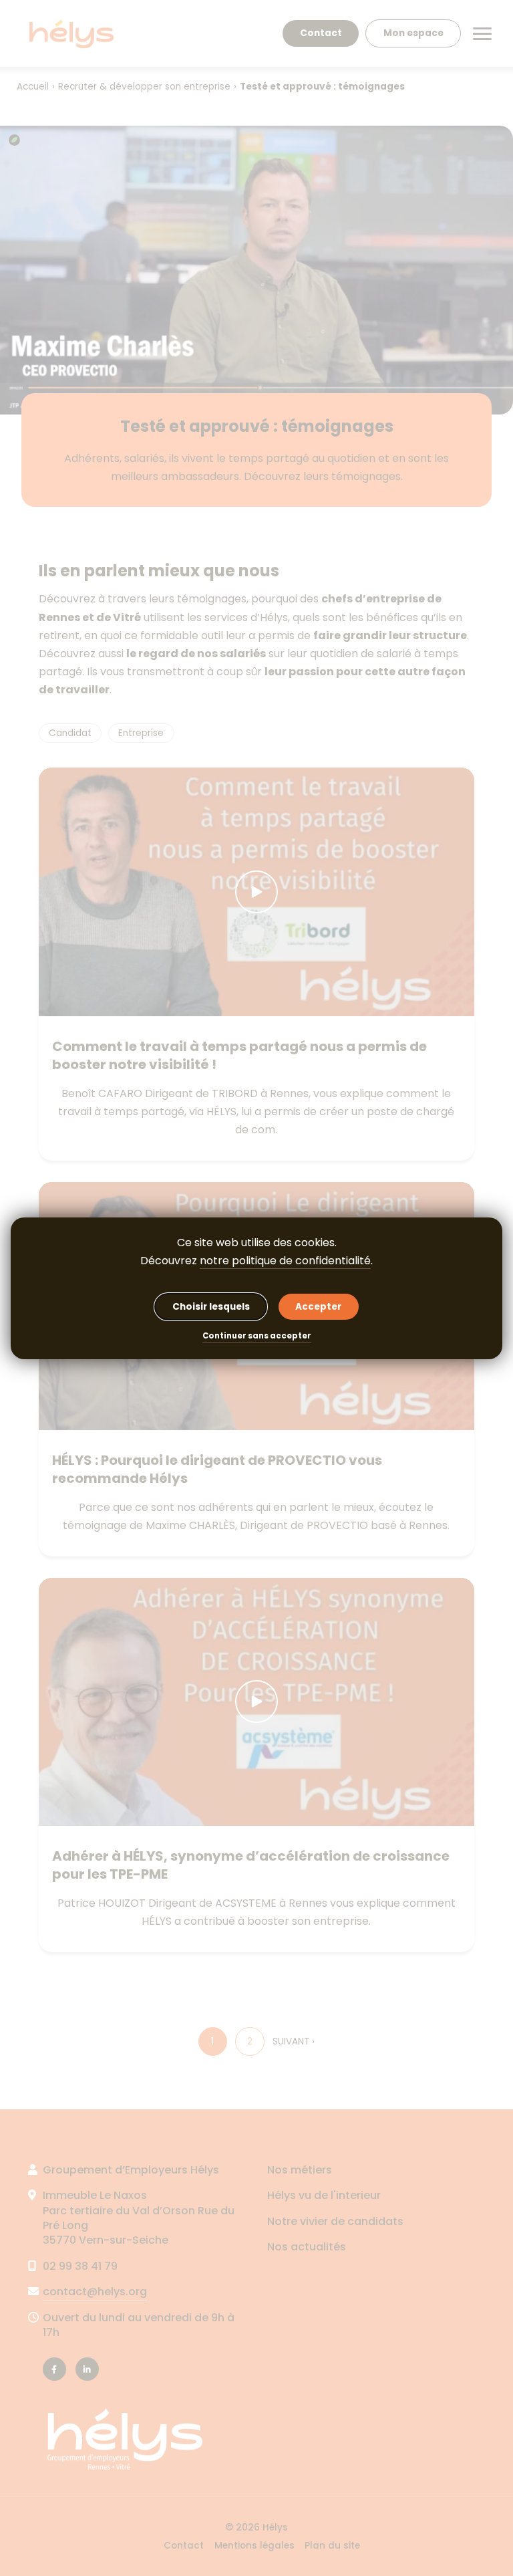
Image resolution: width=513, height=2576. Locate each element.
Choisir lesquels (211, 1307)
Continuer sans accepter (257, 1337)
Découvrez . (256, 1261)
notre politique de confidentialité (285, 1261)
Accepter (318, 1307)
